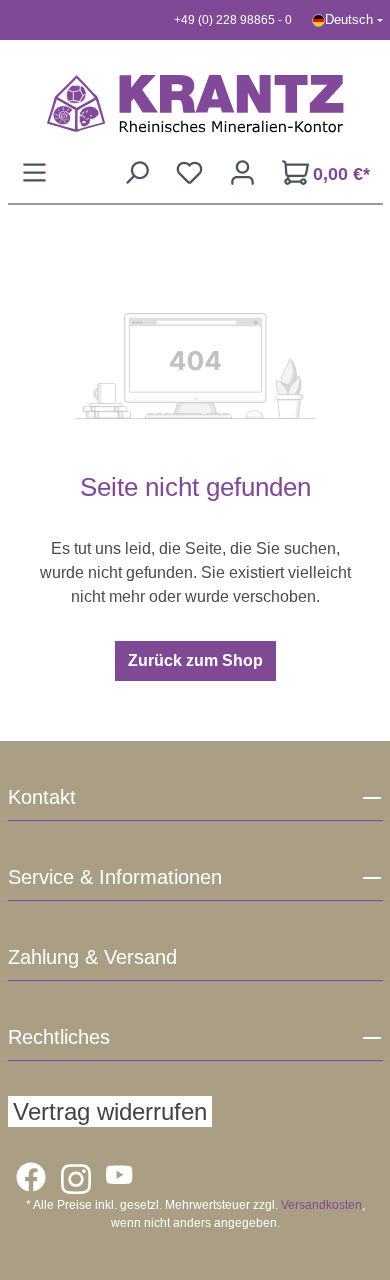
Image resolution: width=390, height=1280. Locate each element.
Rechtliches (59, 1037)
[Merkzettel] (189, 172)
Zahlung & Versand (92, 957)
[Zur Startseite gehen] (195, 103)
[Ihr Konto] (242, 172)
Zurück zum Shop (195, 660)
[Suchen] (136, 172)
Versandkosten (321, 1205)
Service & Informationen (115, 877)
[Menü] (34, 172)
